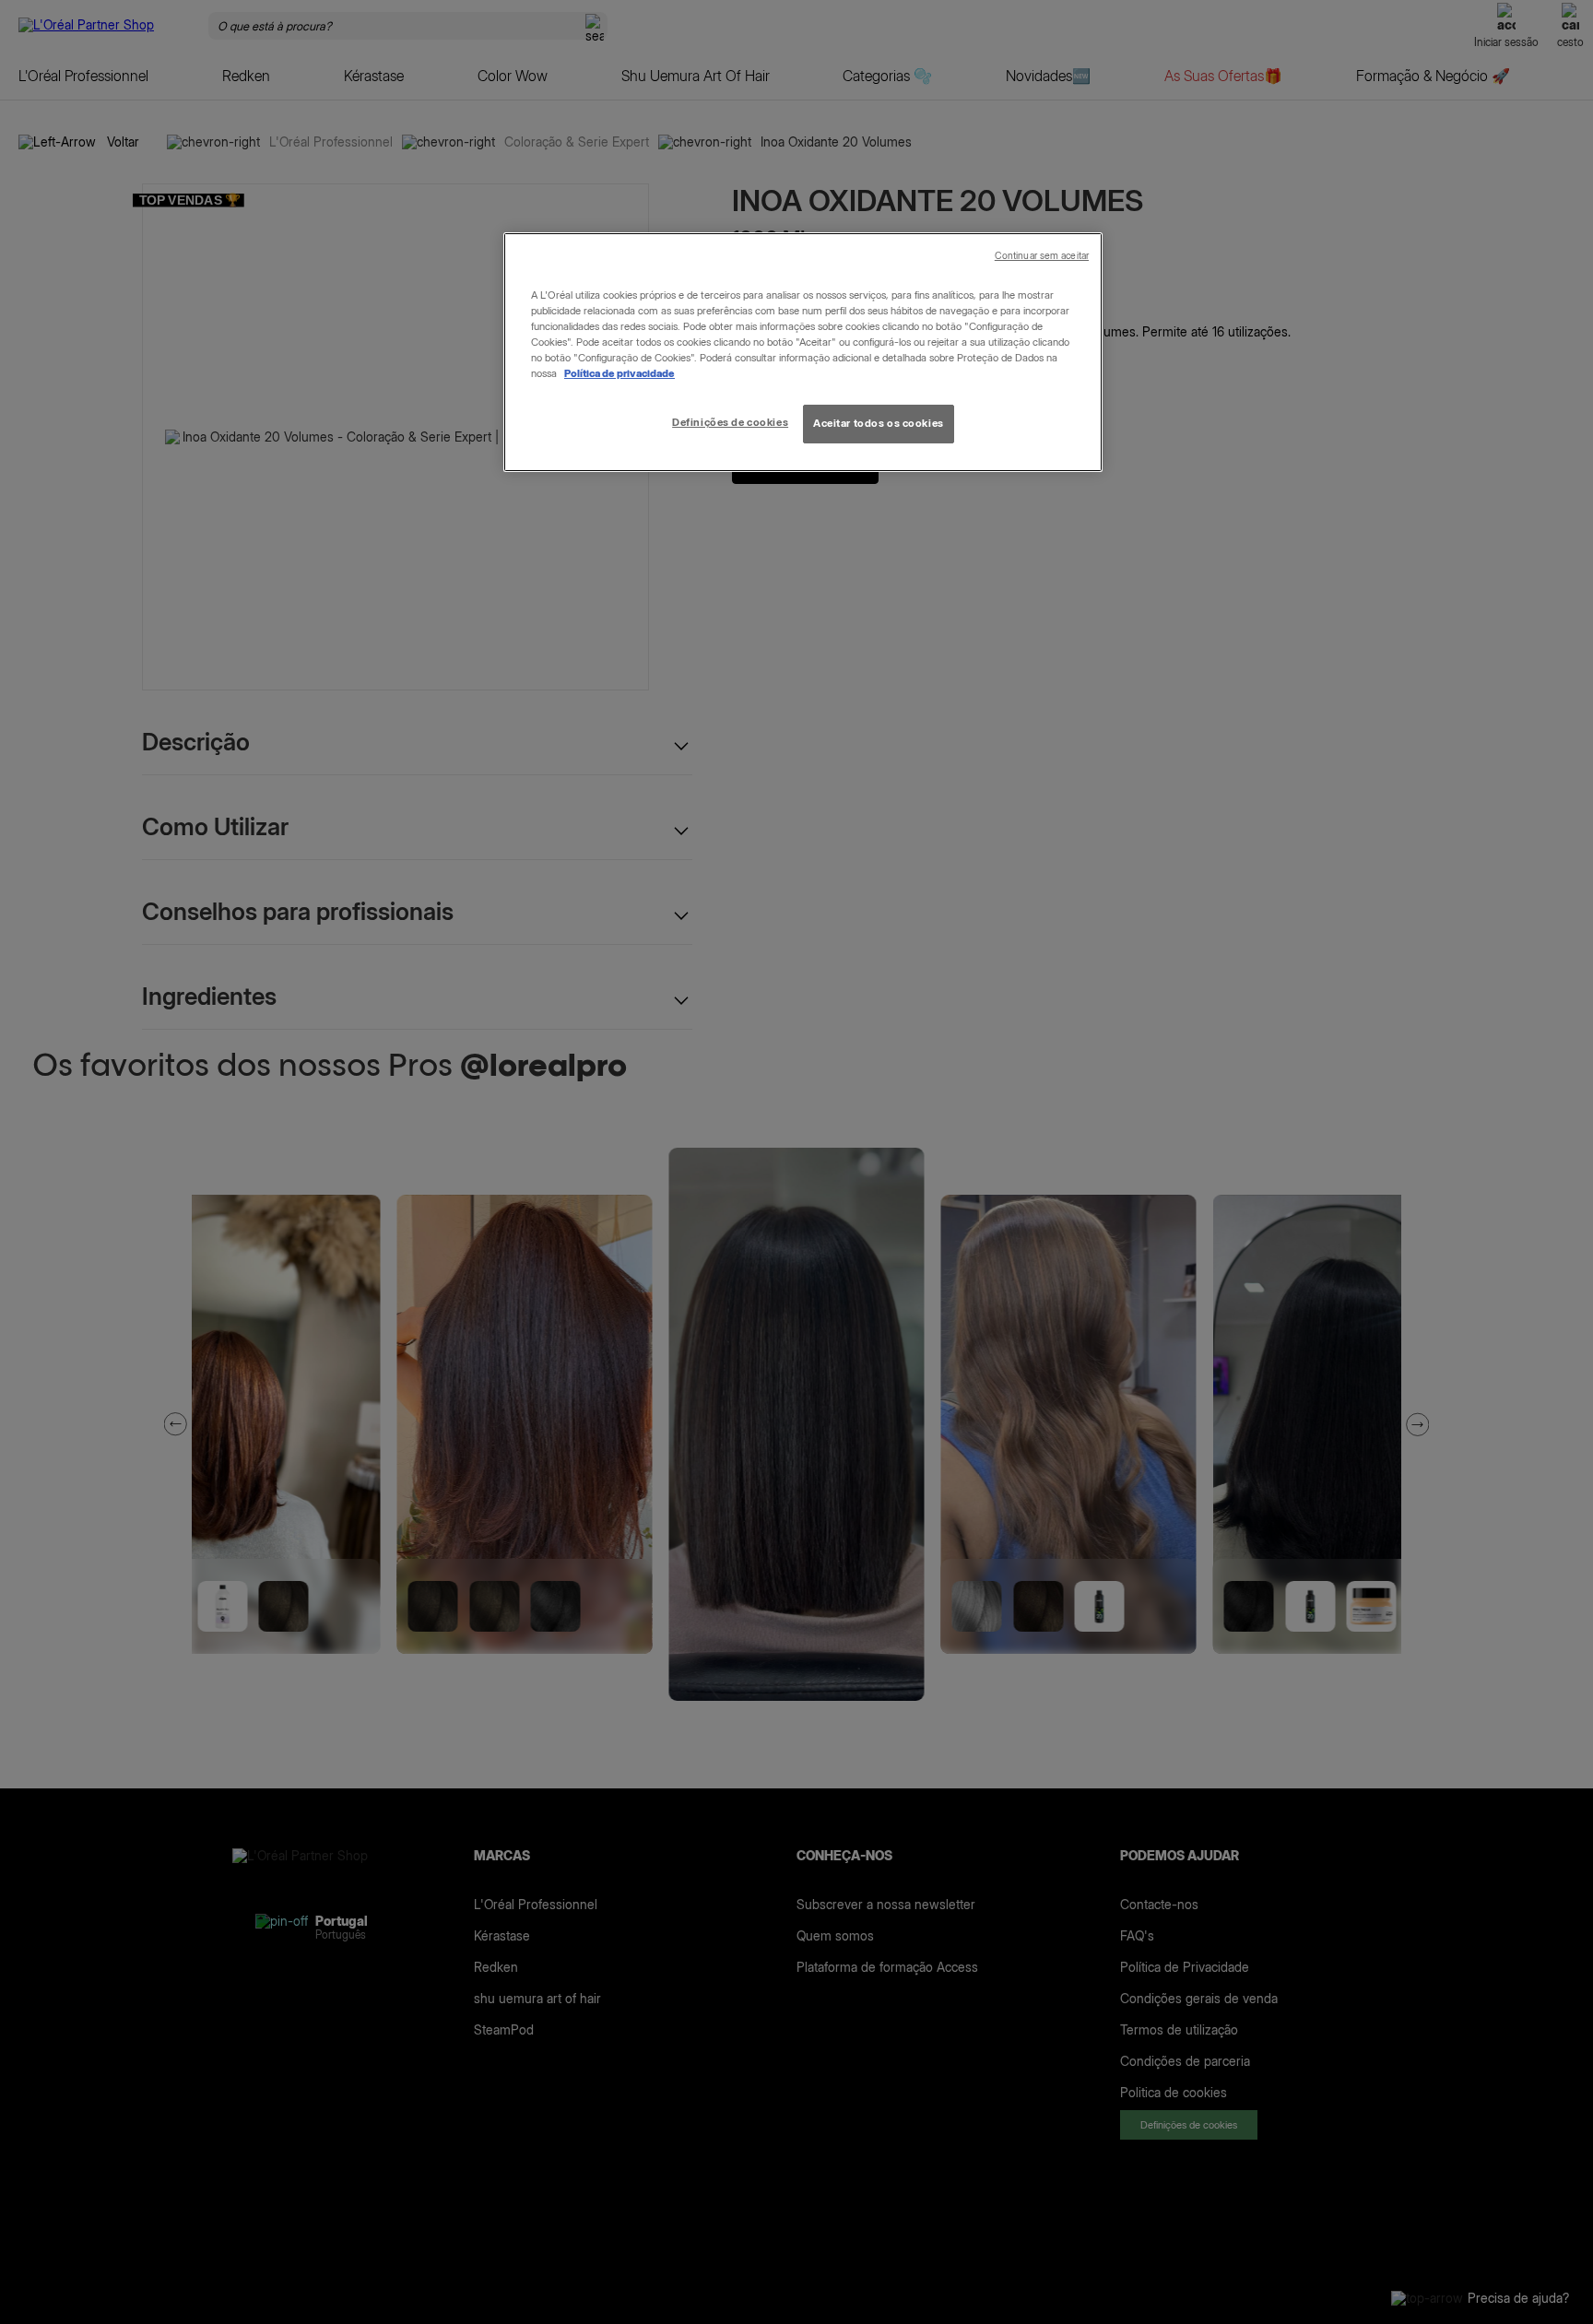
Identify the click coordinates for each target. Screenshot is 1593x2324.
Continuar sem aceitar (1042, 256)
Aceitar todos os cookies (879, 423)
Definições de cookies (730, 422)
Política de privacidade (619, 373)
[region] (803, 352)
